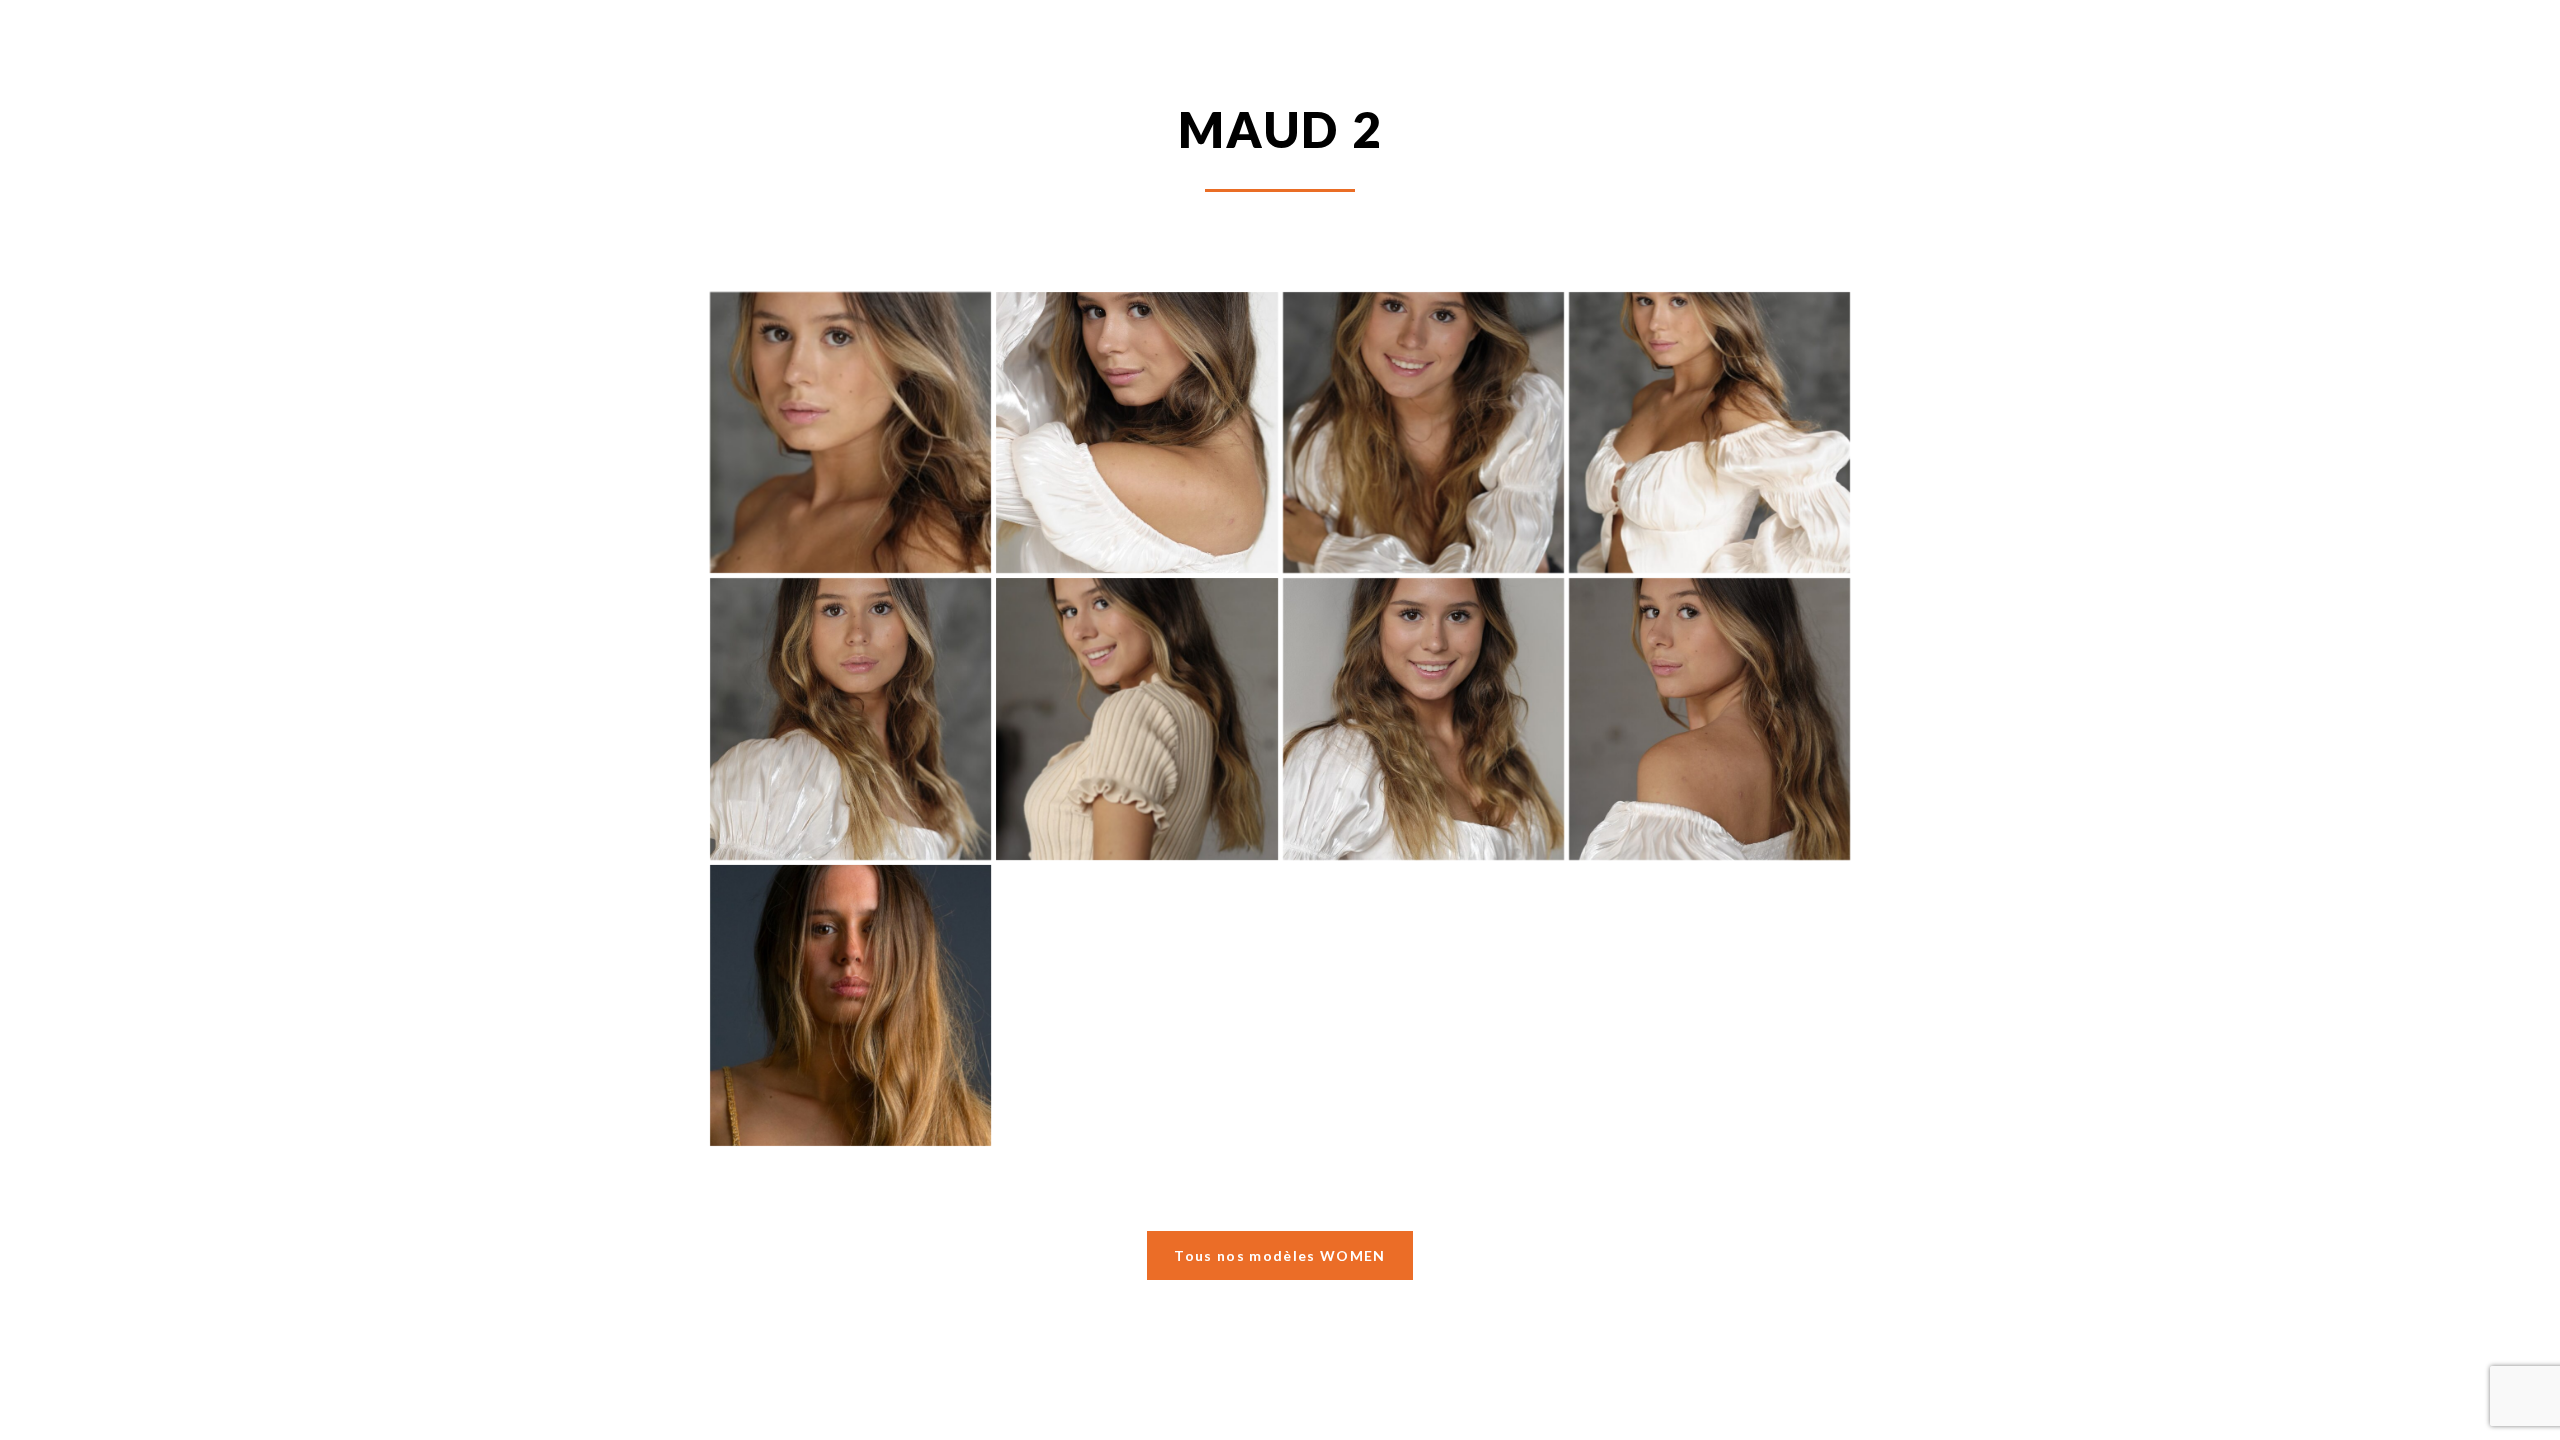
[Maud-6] (850, 718)
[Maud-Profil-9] (1136, 432)
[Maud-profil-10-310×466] (850, 432)
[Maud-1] (1709, 718)
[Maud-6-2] (1136, 718)
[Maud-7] (1709, 432)
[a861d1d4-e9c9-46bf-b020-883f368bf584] (850, 1005)
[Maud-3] (1423, 718)
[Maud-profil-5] (1423, 432)
